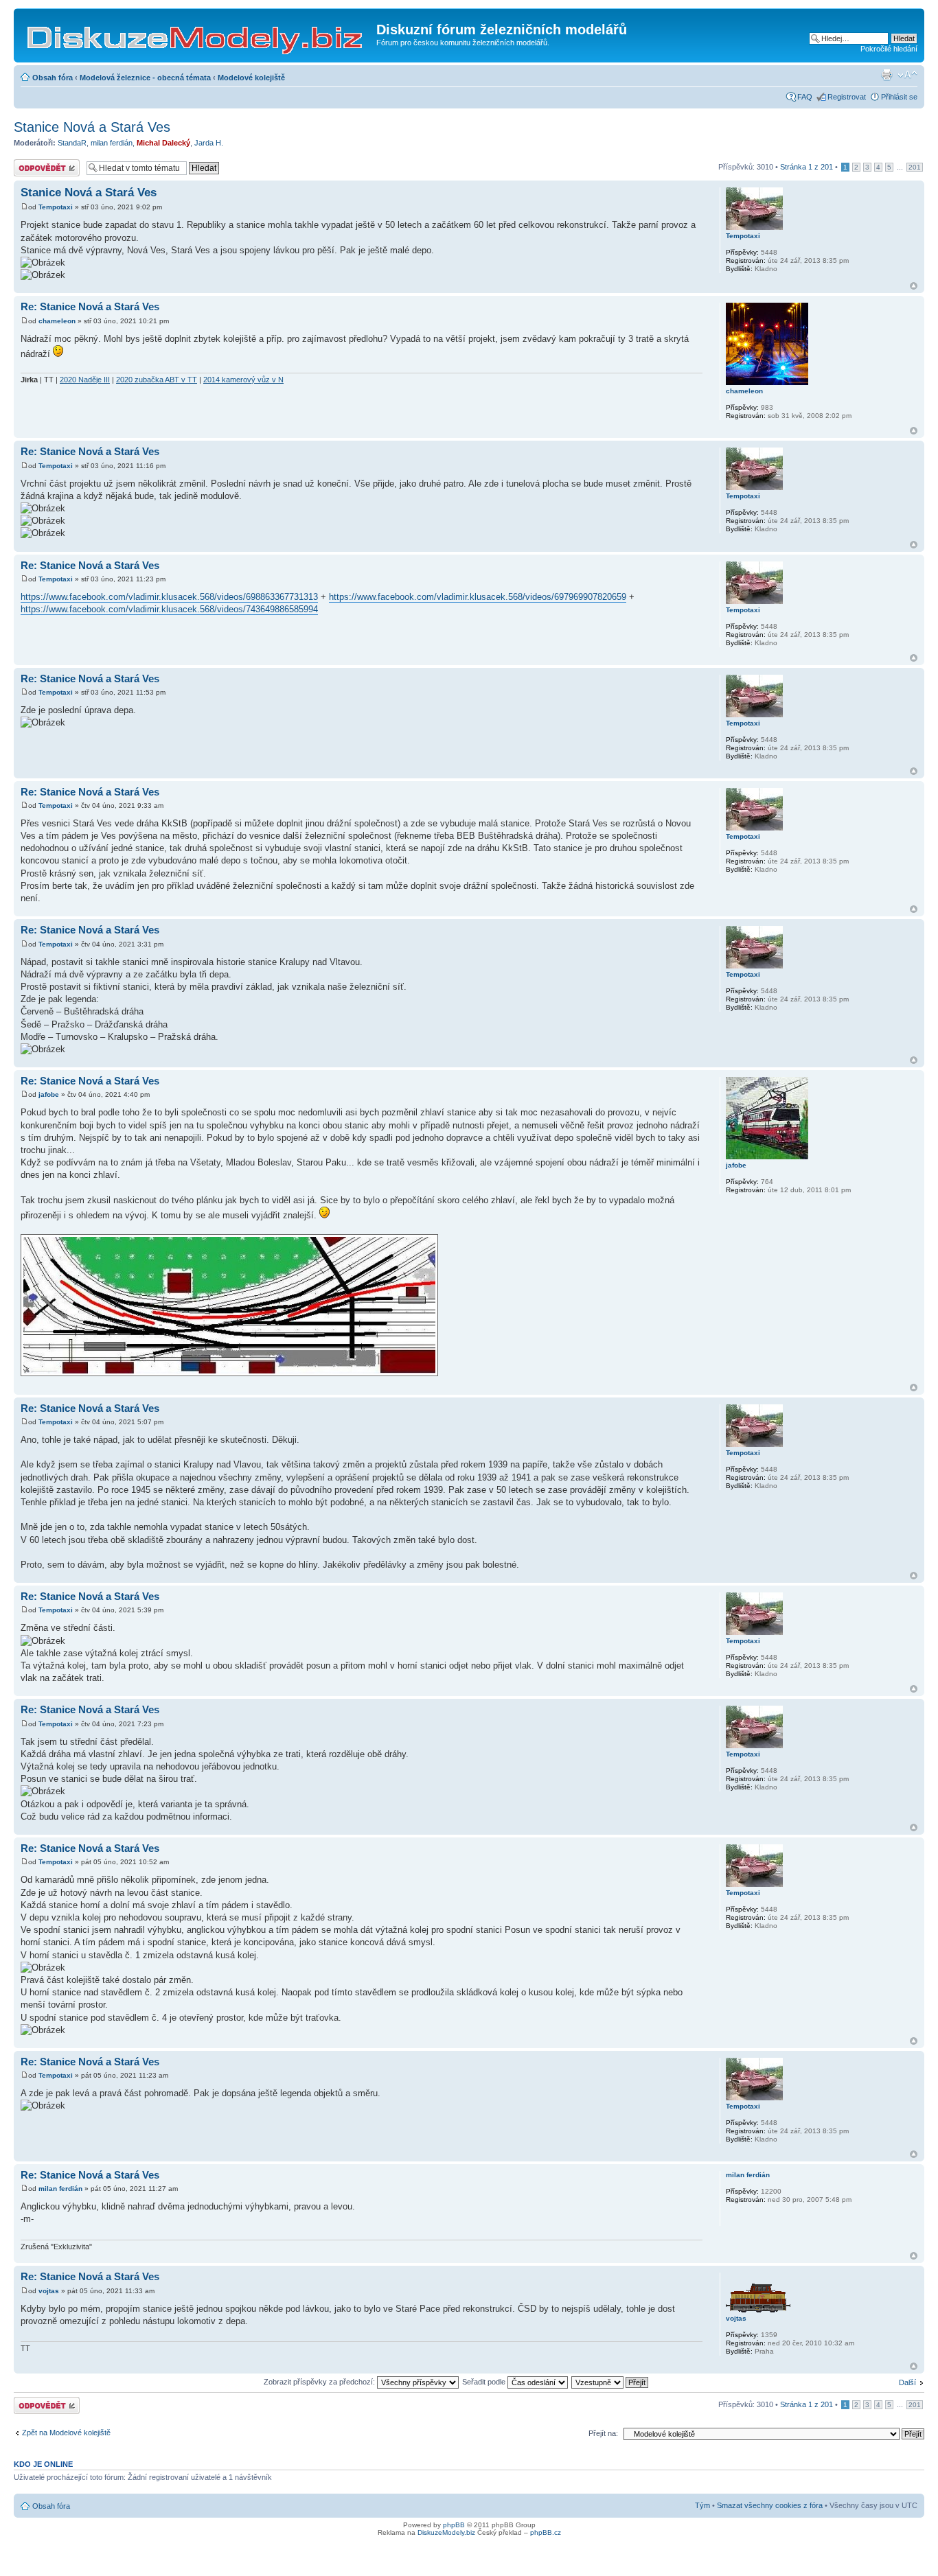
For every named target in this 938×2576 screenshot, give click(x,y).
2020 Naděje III (85, 380)
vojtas (49, 2291)
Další (907, 2382)
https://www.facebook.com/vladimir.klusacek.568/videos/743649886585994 (169, 609)
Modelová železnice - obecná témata (145, 78)
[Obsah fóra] (197, 34)
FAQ (805, 97)
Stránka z (807, 167)
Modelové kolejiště (251, 78)
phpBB (454, 2525)
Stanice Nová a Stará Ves (92, 127)
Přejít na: (603, 2433)
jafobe (49, 1094)
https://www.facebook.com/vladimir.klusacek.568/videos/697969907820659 (478, 597)
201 (915, 167)
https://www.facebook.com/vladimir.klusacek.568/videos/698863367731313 (169, 597)
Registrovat (847, 97)
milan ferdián (112, 143)
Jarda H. (209, 143)
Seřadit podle (485, 2382)
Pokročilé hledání (889, 49)
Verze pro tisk (886, 75)
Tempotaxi (56, 207)
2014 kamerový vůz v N (243, 380)
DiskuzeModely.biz (446, 2532)
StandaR (72, 143)
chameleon (57, 321)
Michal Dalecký (163, 143)
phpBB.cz (546, 2532)
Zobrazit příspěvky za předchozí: (320, 2382)
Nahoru (914, 286)
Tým (702, 2505)
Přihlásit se (899, 97)
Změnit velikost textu (907, 75)
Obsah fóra (53, 78)
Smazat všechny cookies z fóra (770, 2505)
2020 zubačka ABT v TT (157, 380)
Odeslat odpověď (43, 163)
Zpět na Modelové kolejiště (66, 2433)
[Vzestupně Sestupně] (610, 2382)
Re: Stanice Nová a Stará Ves (90, 306)
